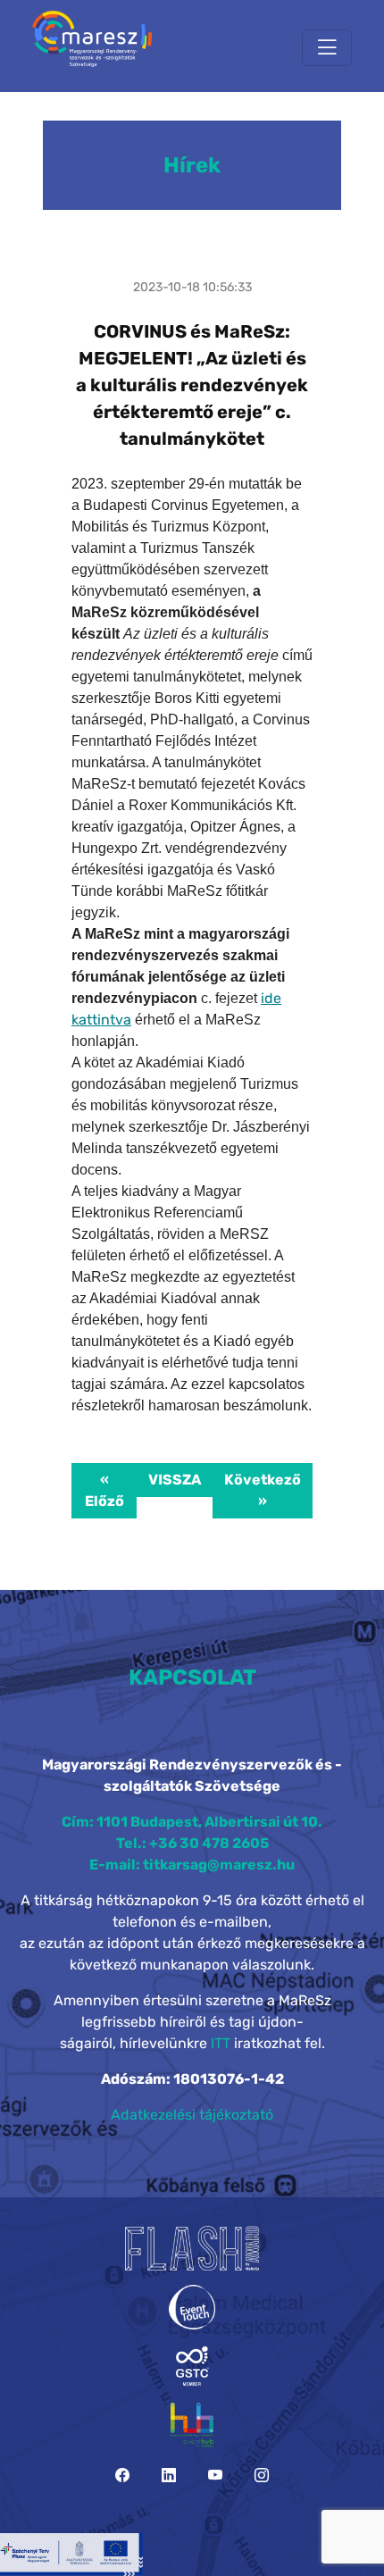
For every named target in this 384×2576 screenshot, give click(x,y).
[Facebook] (122, 2476)
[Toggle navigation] (327, 48)
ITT (221, 2043)
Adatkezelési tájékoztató (192, 2115)
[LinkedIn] (169, 2476)
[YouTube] (215, 2476)
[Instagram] (262, 2476)
